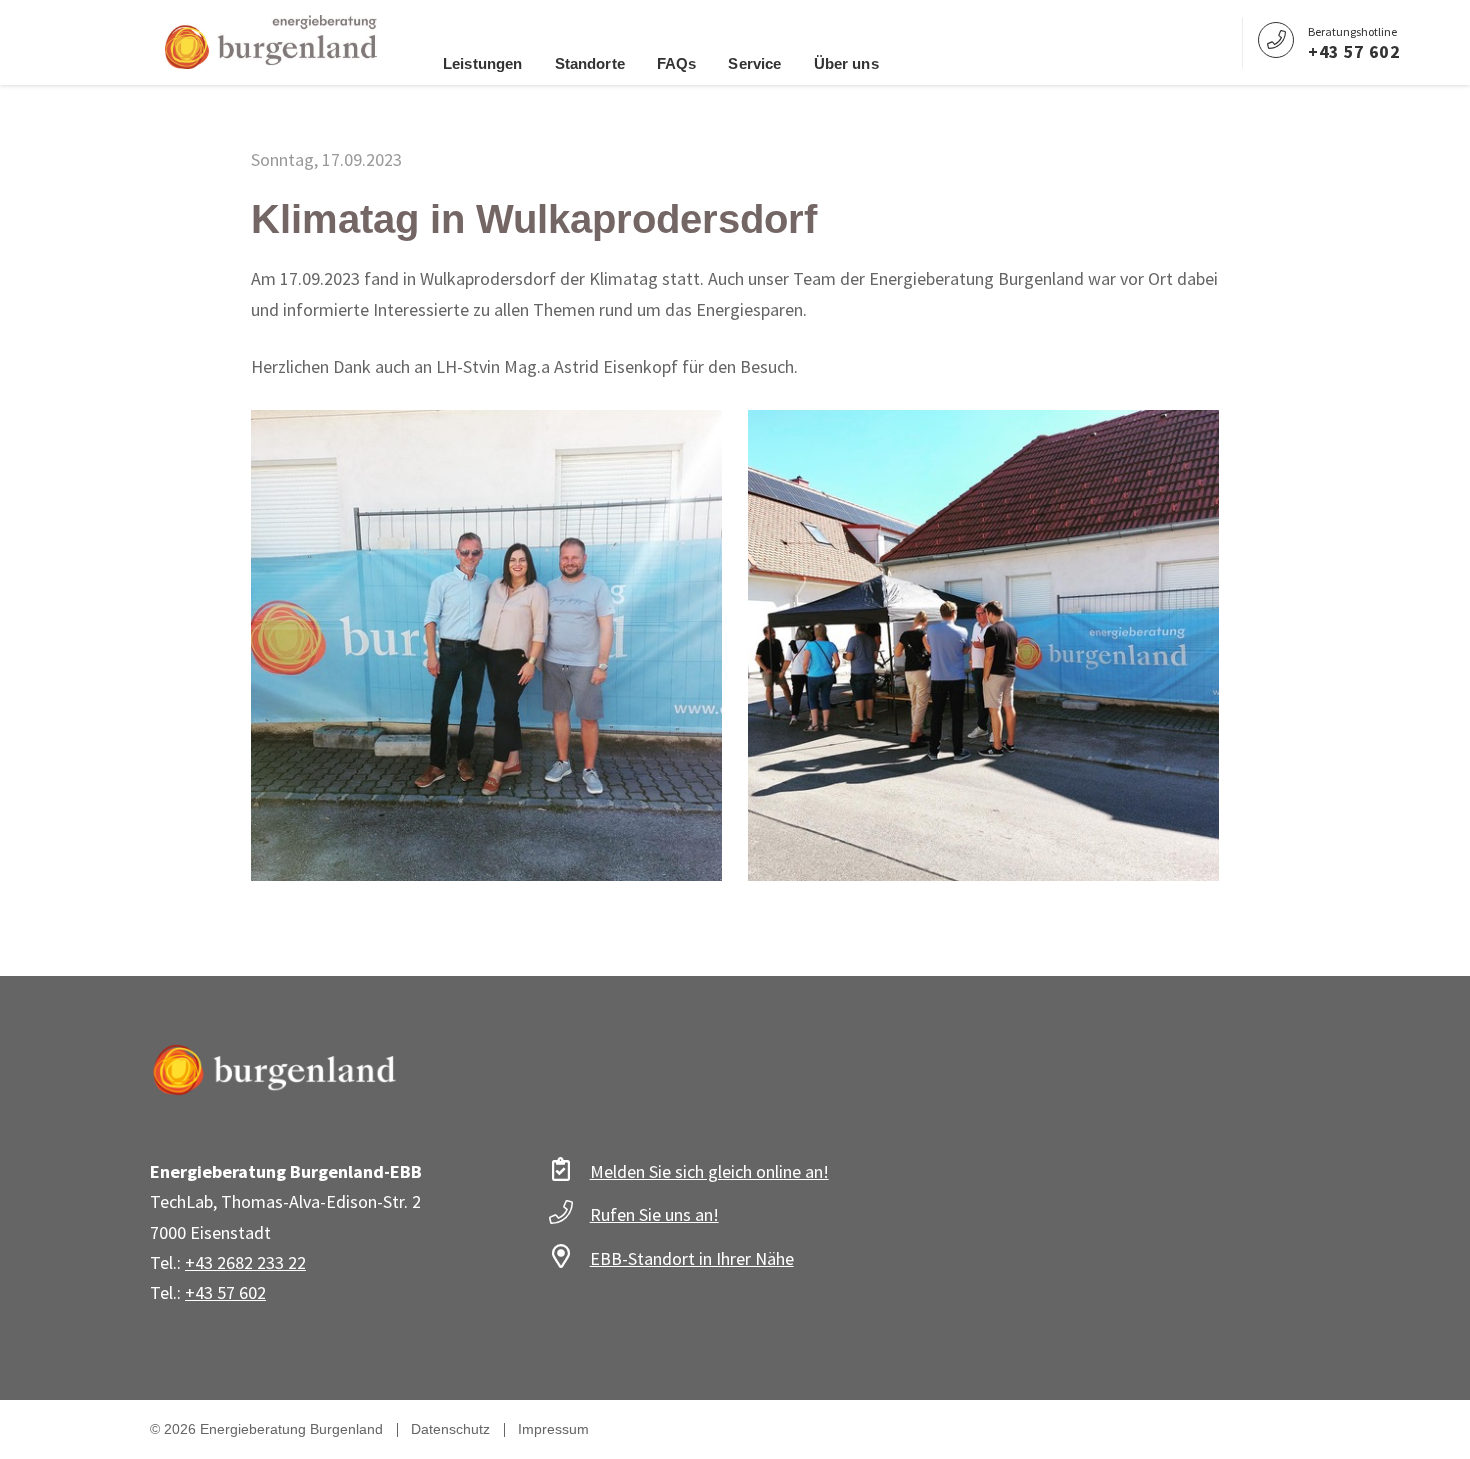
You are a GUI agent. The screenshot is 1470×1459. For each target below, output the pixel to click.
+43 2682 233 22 (245, 1262)
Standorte (590, 63)
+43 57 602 (225, 1292)
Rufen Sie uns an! (654, 1214)
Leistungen (483, 63)
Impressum (553, 1429)
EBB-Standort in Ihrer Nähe (692, 1258)
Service (754, 63)
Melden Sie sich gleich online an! (709, 1171)
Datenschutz (450, 1429)
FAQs (677, 63)
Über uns (846, 63)
